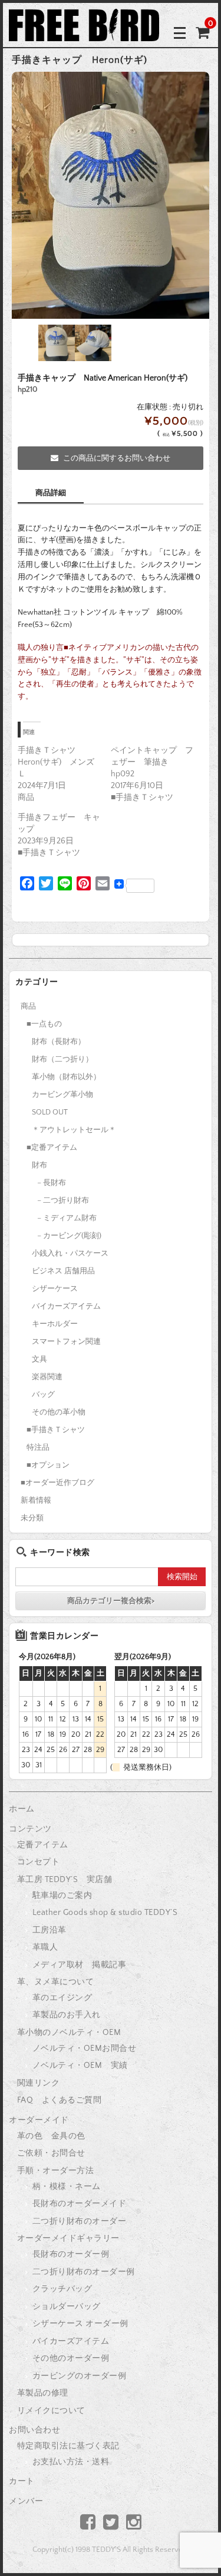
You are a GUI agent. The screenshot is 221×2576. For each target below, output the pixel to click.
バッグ (43, 1394)
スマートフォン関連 (66, 1342)
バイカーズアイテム (66, 1306)
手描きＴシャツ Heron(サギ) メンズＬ (56, 762)
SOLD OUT (50, 1112)
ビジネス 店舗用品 (63, 1271)
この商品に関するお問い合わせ (117, 458)
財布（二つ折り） (62, 1059)
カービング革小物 (62, 1095)
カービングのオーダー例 (80, 2376)
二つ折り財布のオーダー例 (84, 2272)
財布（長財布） (59, 1042)
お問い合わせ (34, 2430)
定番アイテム (43, 1845)
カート (22, 2481)
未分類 (32, 1518)
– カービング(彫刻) (69, 1236)
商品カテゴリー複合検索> (111, 1601)
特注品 (38, 1447)
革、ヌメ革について (56, 1982)
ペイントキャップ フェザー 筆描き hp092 (152, 762)
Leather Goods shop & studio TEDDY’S (105, 1913)
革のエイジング (62, 1998)
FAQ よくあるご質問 (60, 2100)
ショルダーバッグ (67, 2307)
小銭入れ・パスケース (70, 1253)
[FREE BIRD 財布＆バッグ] (84, 32)
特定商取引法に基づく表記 (68, 2446)
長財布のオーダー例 (71, 2254)
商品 (28, 1006)
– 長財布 (52, 1183)
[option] (111, 195)
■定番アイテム (52, 1147)
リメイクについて (51, 2411)
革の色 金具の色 (51, 2136)
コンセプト (39, 1862)
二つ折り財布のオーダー (80, 2221)
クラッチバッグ (62, 2289)
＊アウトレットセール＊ (74, 1130)
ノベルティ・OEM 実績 (80, 2066)
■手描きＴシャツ (56, 1430)
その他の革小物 (59, 1412)
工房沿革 (50, 1930)
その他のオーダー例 (71, 2358)
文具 (39, 1359)
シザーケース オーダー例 (80, 2324)
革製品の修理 (43, 2393)
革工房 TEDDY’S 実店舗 (65, 1880)
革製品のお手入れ (67, 2015)
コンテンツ (30, 1829)
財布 (39, 1165)
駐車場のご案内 (62, 1896)
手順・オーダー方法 (56, 2171)
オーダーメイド (39, 2120)
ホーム (22, 1809)
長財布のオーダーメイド (80, 2204)
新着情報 (36, 1500)
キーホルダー (55, 1324)
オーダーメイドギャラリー (68, 2238)
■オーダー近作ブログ (57, 1483)
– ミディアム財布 (67, 1218)
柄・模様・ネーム (67, 2187)
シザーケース (55, 1289)
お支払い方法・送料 (71, 2462)
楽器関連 (47, 1377)
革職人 (45, 1947)
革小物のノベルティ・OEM (69, 2033)
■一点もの (44, 1024)
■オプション (48, 1465)
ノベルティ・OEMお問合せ (85, 2048)
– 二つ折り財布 (63, 1200)
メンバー (26, 2501)
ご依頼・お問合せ (51, 2153)
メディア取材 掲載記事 (80, 1965)
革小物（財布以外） (66, 1077)
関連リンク (39, 2083)
